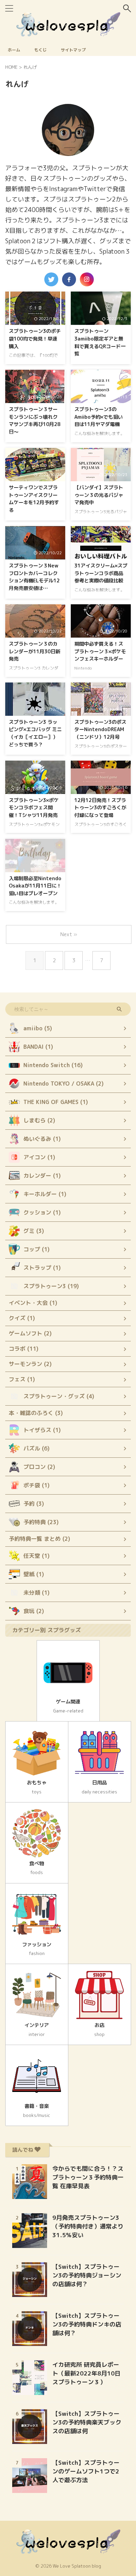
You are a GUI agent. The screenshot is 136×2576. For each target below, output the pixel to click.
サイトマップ (73, 50)
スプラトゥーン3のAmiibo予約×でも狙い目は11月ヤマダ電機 (99, 417)
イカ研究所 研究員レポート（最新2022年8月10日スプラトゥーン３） (86, 2373)
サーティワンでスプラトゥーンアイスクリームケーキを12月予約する (34, 499)
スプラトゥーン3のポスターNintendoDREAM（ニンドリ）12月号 (100, 730)
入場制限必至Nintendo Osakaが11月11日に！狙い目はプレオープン (35, 886)
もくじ (40, 50)
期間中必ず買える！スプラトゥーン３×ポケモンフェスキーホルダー (100, 651)
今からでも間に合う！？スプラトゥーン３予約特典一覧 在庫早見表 (88, 2177)
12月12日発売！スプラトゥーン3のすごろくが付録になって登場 (100, 808)
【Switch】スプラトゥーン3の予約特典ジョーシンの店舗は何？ (87, 2275)
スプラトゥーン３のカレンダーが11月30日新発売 (35, 651)
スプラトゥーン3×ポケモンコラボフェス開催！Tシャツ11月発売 (34, 808)
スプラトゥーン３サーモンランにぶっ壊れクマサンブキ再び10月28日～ (35, 421)
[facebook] (69, 279)
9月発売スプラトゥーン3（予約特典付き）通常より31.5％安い (88, 2226)
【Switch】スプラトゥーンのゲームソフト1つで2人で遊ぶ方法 (86, 2471)
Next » (69, 934)
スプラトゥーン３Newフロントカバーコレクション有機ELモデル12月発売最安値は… (34, 577)
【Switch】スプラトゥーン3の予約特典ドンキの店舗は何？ (87, 2324)
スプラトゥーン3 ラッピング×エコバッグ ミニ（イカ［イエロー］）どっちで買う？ (35, 733)
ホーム (14, 50)
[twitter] (51, 279)
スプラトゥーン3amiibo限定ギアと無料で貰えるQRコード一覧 (100, 342)
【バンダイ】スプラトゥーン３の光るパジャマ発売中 (99, 495)
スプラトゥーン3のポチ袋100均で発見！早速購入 (35, 339)
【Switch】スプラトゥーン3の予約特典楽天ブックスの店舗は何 (87, 2422)
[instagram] (87, 279)
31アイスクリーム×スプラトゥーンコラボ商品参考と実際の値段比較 (101, 573)
